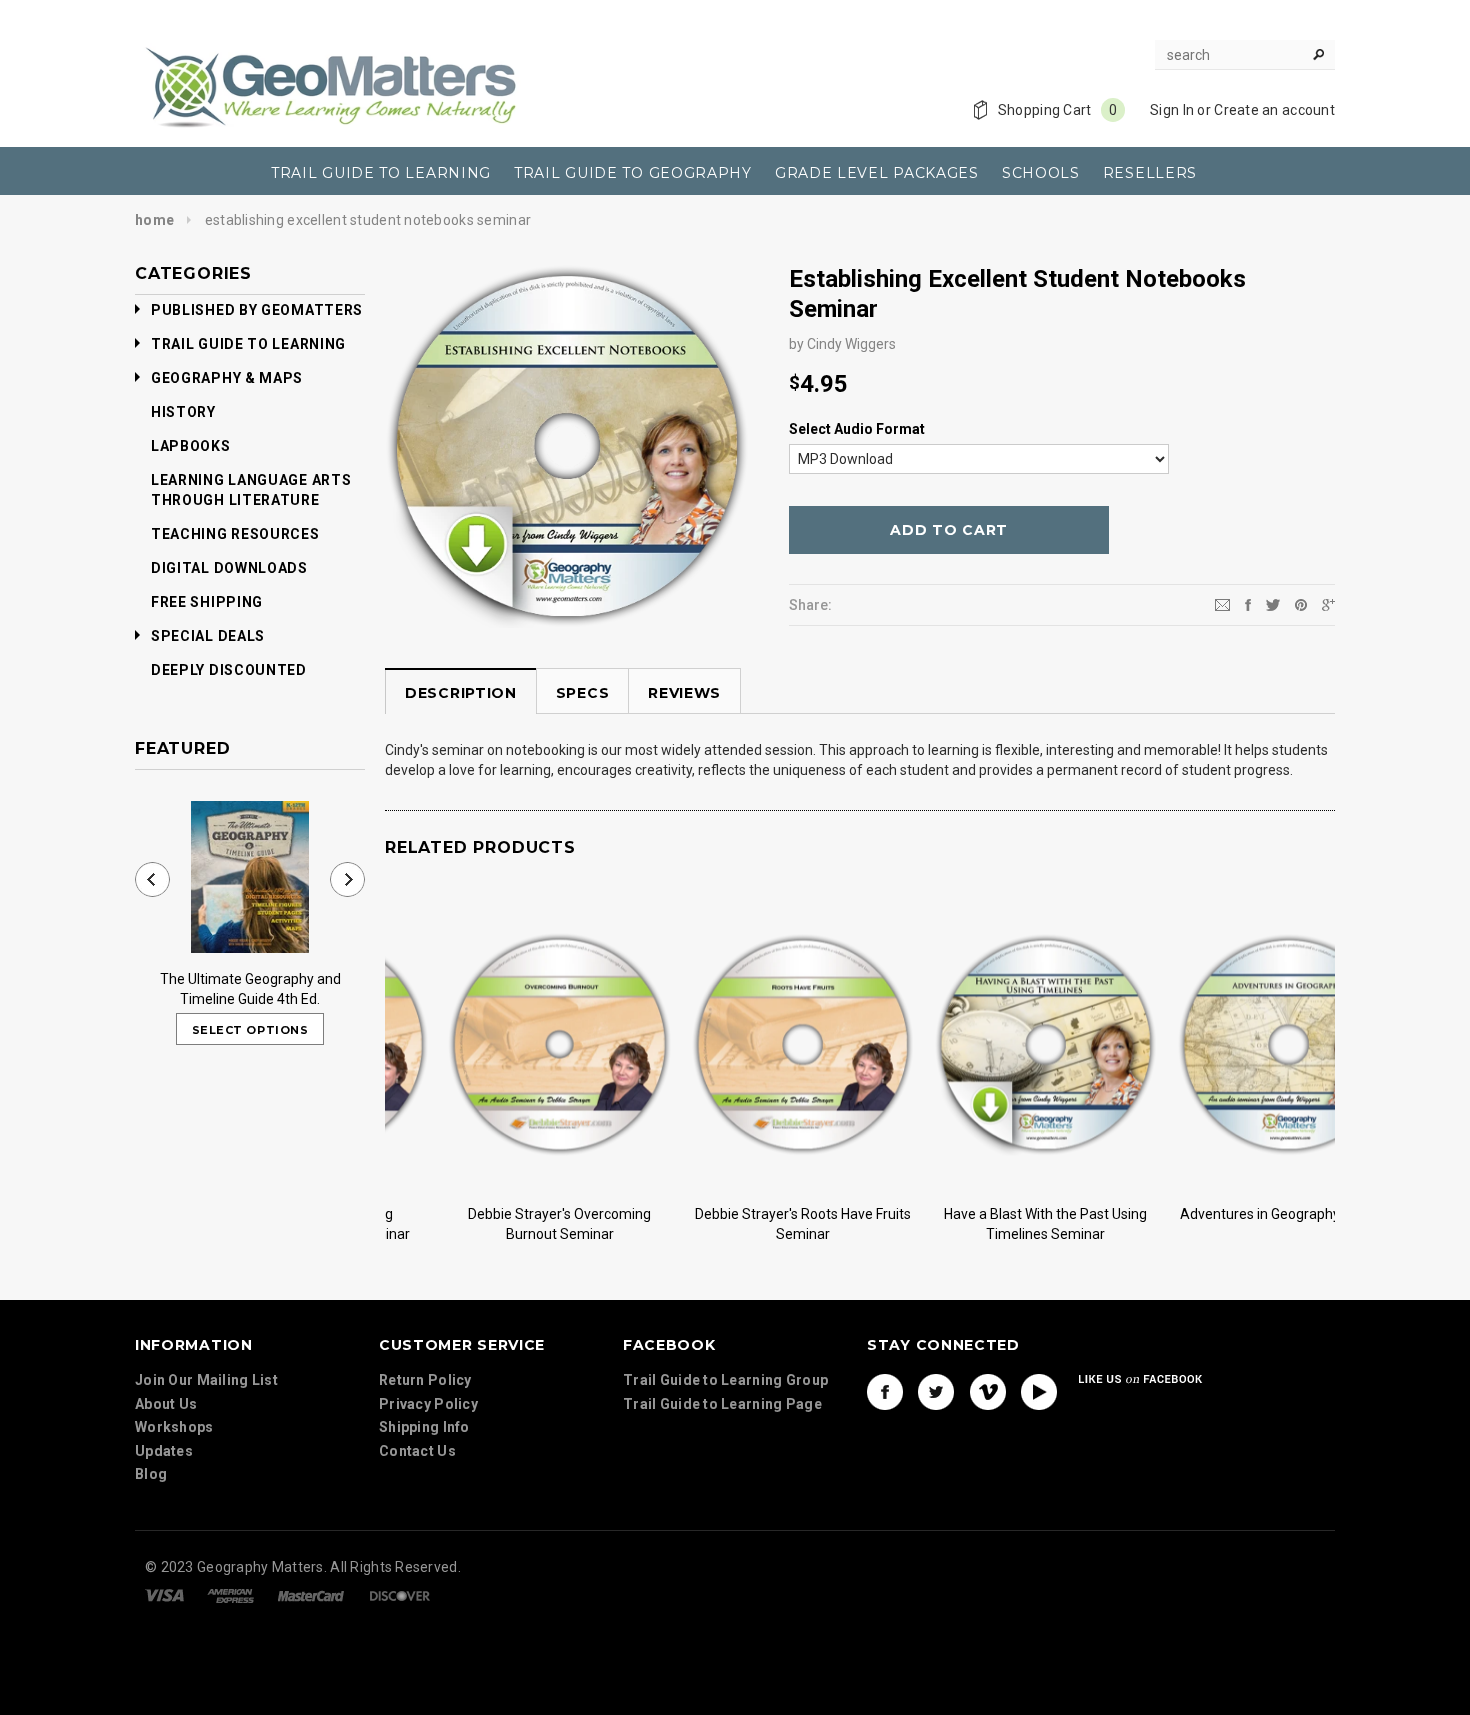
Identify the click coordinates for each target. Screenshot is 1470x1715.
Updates (164, 1451)
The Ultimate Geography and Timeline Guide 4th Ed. (250, 989)
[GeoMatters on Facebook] (885, 1392)
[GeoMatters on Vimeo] (988, 1392)
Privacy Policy (428, 1404)
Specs (583, 693)
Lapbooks (191, 446)
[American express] (230, 1595)
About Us (166, 1404)
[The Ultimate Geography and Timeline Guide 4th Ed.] (250, 877)
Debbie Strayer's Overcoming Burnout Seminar (496, 1224)
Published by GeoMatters (257, 310)
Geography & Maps (227, 378)
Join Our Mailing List (206, 1380)
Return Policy (425, 1380)
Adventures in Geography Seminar (1225, 1214)
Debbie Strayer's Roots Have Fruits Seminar (740, 1224)
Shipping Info (424, 1427)
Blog (151, 1474)
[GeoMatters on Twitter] (936, 1392)
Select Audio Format (857, 429)
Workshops (174, 1427)
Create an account (1274, 110)
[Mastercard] (311, 1595)
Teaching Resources (235, 534)
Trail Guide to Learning (248, 344)
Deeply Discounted (229, 670)
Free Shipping (207, 602)
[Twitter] (1273, 604)
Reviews (684, 693)
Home (154, 220)
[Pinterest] (1301, 604)
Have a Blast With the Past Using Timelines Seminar (982, 1224)
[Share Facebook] (1248, 604)
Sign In (1172, 110)
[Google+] (1328, 604)
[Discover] (400, 1595)
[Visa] (164, 1595)
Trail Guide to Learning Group (725, 1380)
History (183, 412)
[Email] (1222, 604)
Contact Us (417, 1451)
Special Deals (208, 636)
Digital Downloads (229, 568)
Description (461, 693)
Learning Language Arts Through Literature (251, 490)
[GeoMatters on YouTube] (1039, 1392)
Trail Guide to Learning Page (722, 1404)
